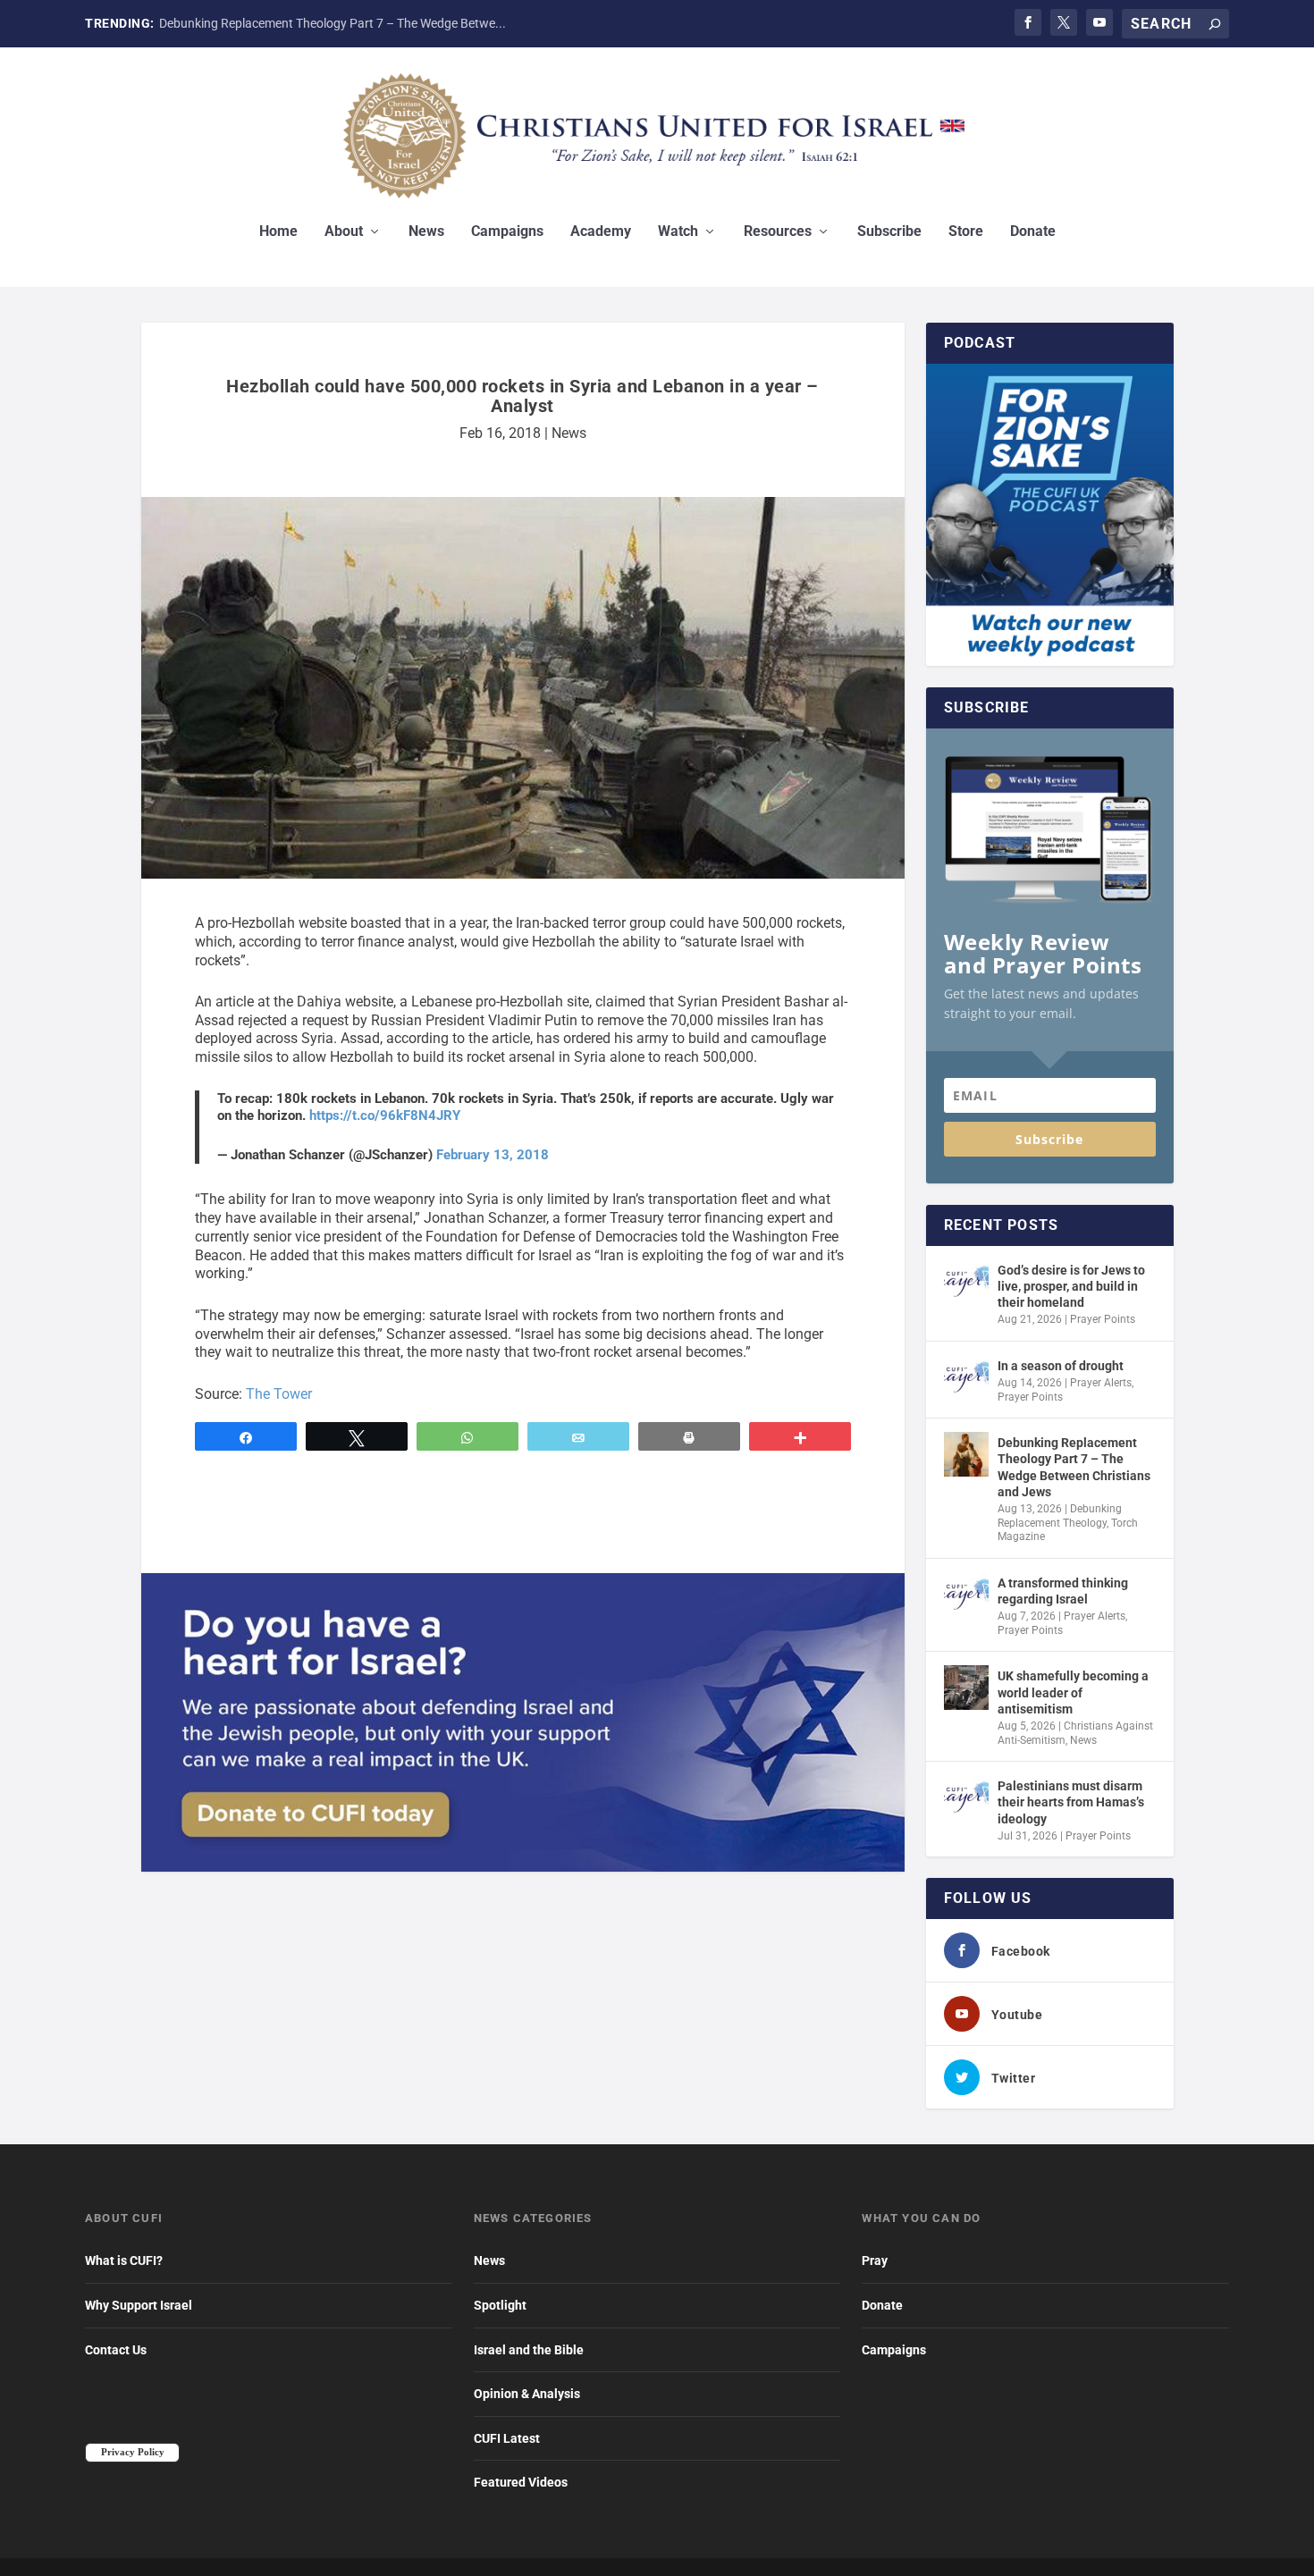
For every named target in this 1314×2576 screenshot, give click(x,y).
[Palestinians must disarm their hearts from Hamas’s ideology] (966, 1797)
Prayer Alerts (1101, 1383)
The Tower (279, 1394)
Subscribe (889, 232)
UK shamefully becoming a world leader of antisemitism (1073, 1692)
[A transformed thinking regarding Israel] (966, 1595)
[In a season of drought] (966, 1377)
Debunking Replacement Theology (1060, 1516)
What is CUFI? (124, 2260)
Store (966, 232)
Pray (875, 2260)
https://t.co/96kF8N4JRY (385, 1115)
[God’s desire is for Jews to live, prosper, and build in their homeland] (966, 1282)
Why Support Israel (139, 2305)
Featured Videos (521, 2482)
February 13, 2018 (493, 1155)
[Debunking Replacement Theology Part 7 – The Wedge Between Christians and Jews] (966, 1454)
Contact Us (116, 2350)
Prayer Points (1103, 1319)
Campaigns (507, 232)
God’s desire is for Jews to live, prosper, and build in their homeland (1071, 1286)
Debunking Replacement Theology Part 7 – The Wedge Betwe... (333, 23)
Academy (601, 232)
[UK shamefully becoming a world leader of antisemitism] (966, 1688)
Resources (778, 232)
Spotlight (500, 2305)
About (344, 232)
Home (278, 232)
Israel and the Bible (529, 2350)
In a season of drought (1061, 1366)
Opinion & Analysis (527, 2394)
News (426, 232)
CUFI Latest (507, 2438)
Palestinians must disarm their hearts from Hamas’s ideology (1071, 1802)
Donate (1033, 232)
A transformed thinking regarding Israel (1063, 1591)
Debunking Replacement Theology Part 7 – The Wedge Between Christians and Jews (1074, 1467)
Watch (678, 232)
